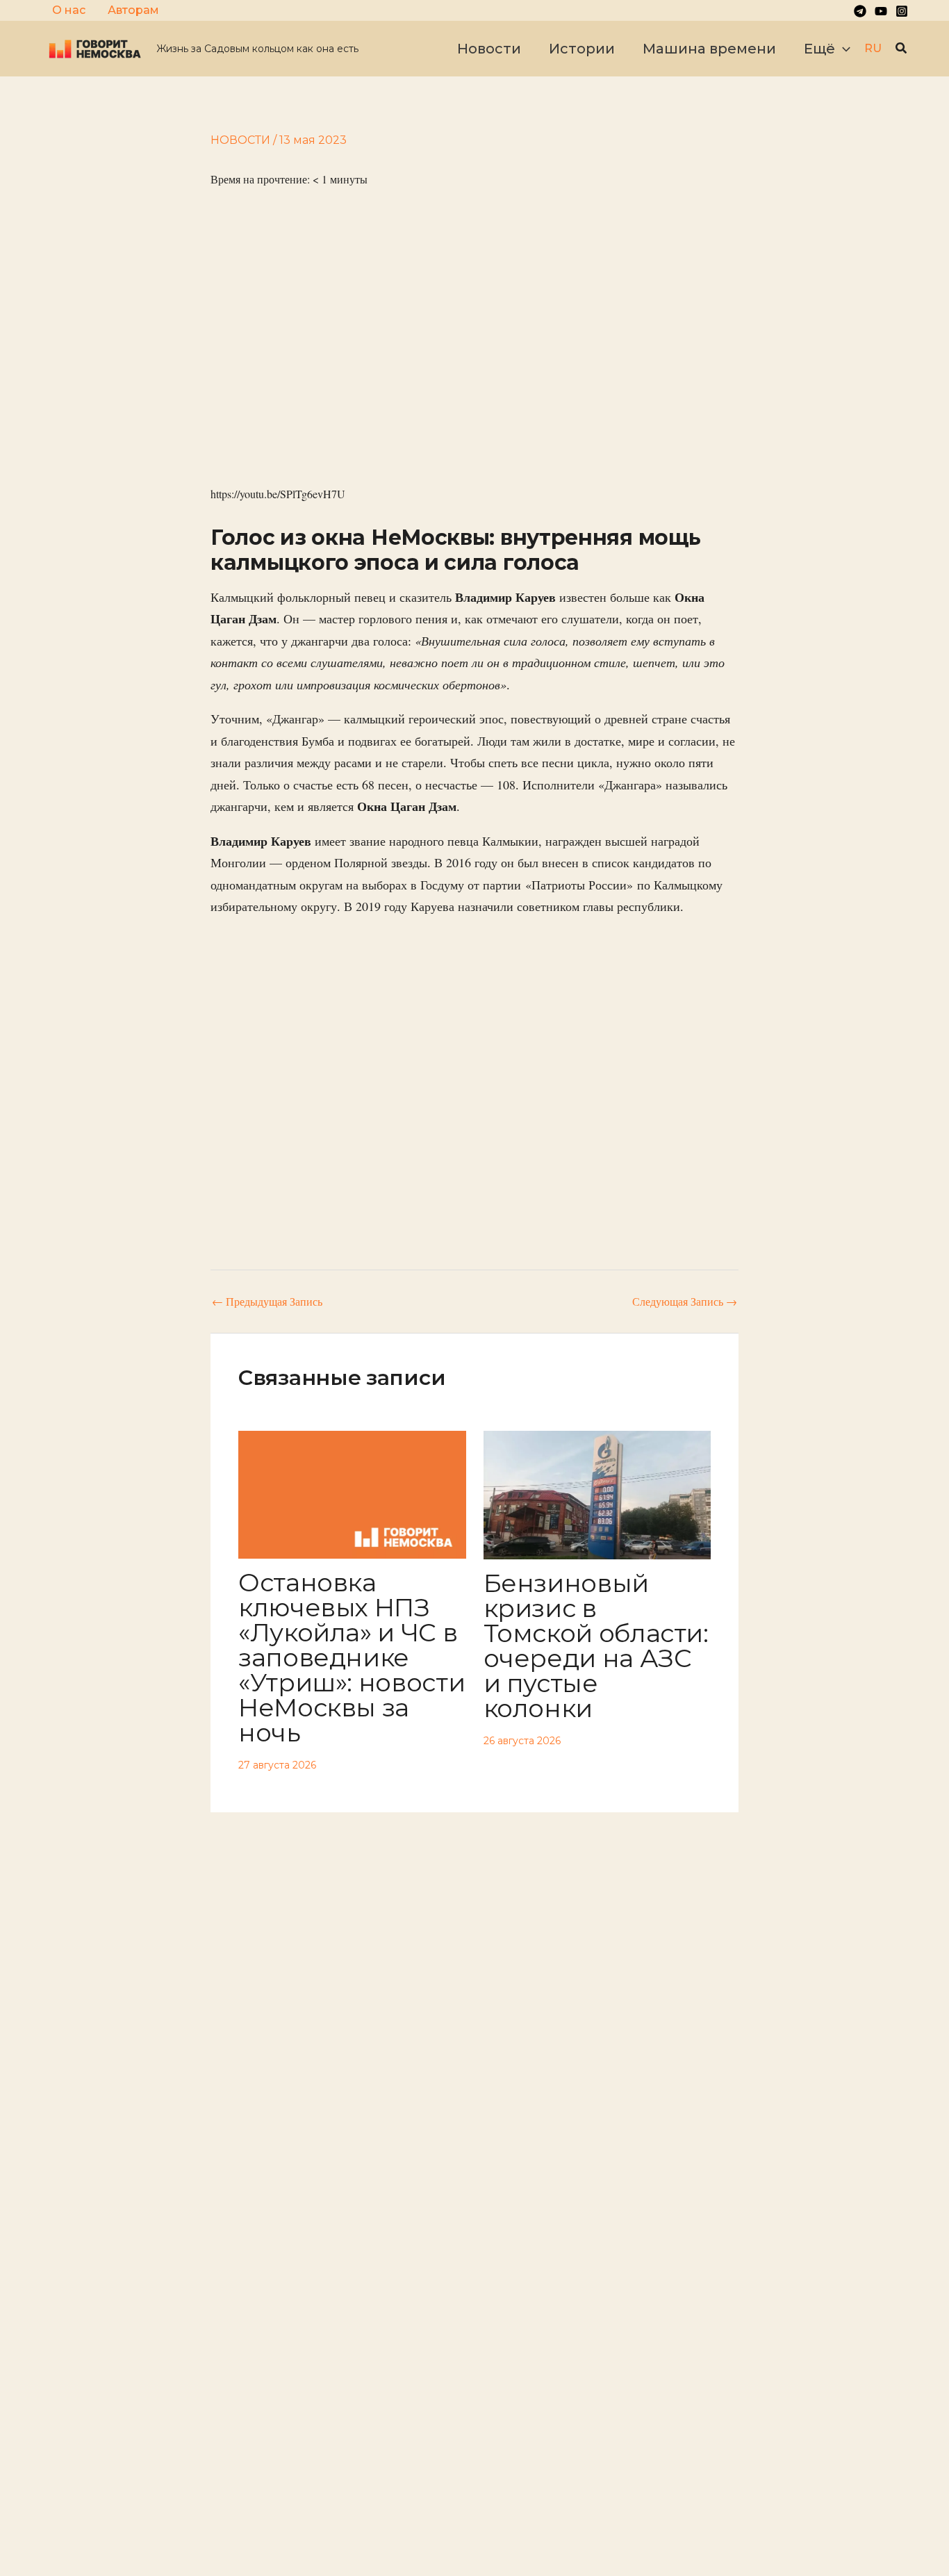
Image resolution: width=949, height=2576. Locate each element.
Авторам (133, 10)
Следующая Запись (685, 1302)
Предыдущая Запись (267, 1302)
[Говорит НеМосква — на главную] (95, 48)
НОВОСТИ (240, 140)
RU (873, 48)
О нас (69, 10)
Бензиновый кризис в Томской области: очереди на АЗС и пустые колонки (596, 1646)
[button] (843, 49)
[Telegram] (860, 11)
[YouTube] (881, 11)
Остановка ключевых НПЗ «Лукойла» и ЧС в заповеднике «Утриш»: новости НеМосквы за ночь (352, 1657)
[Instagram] (902, 11)
